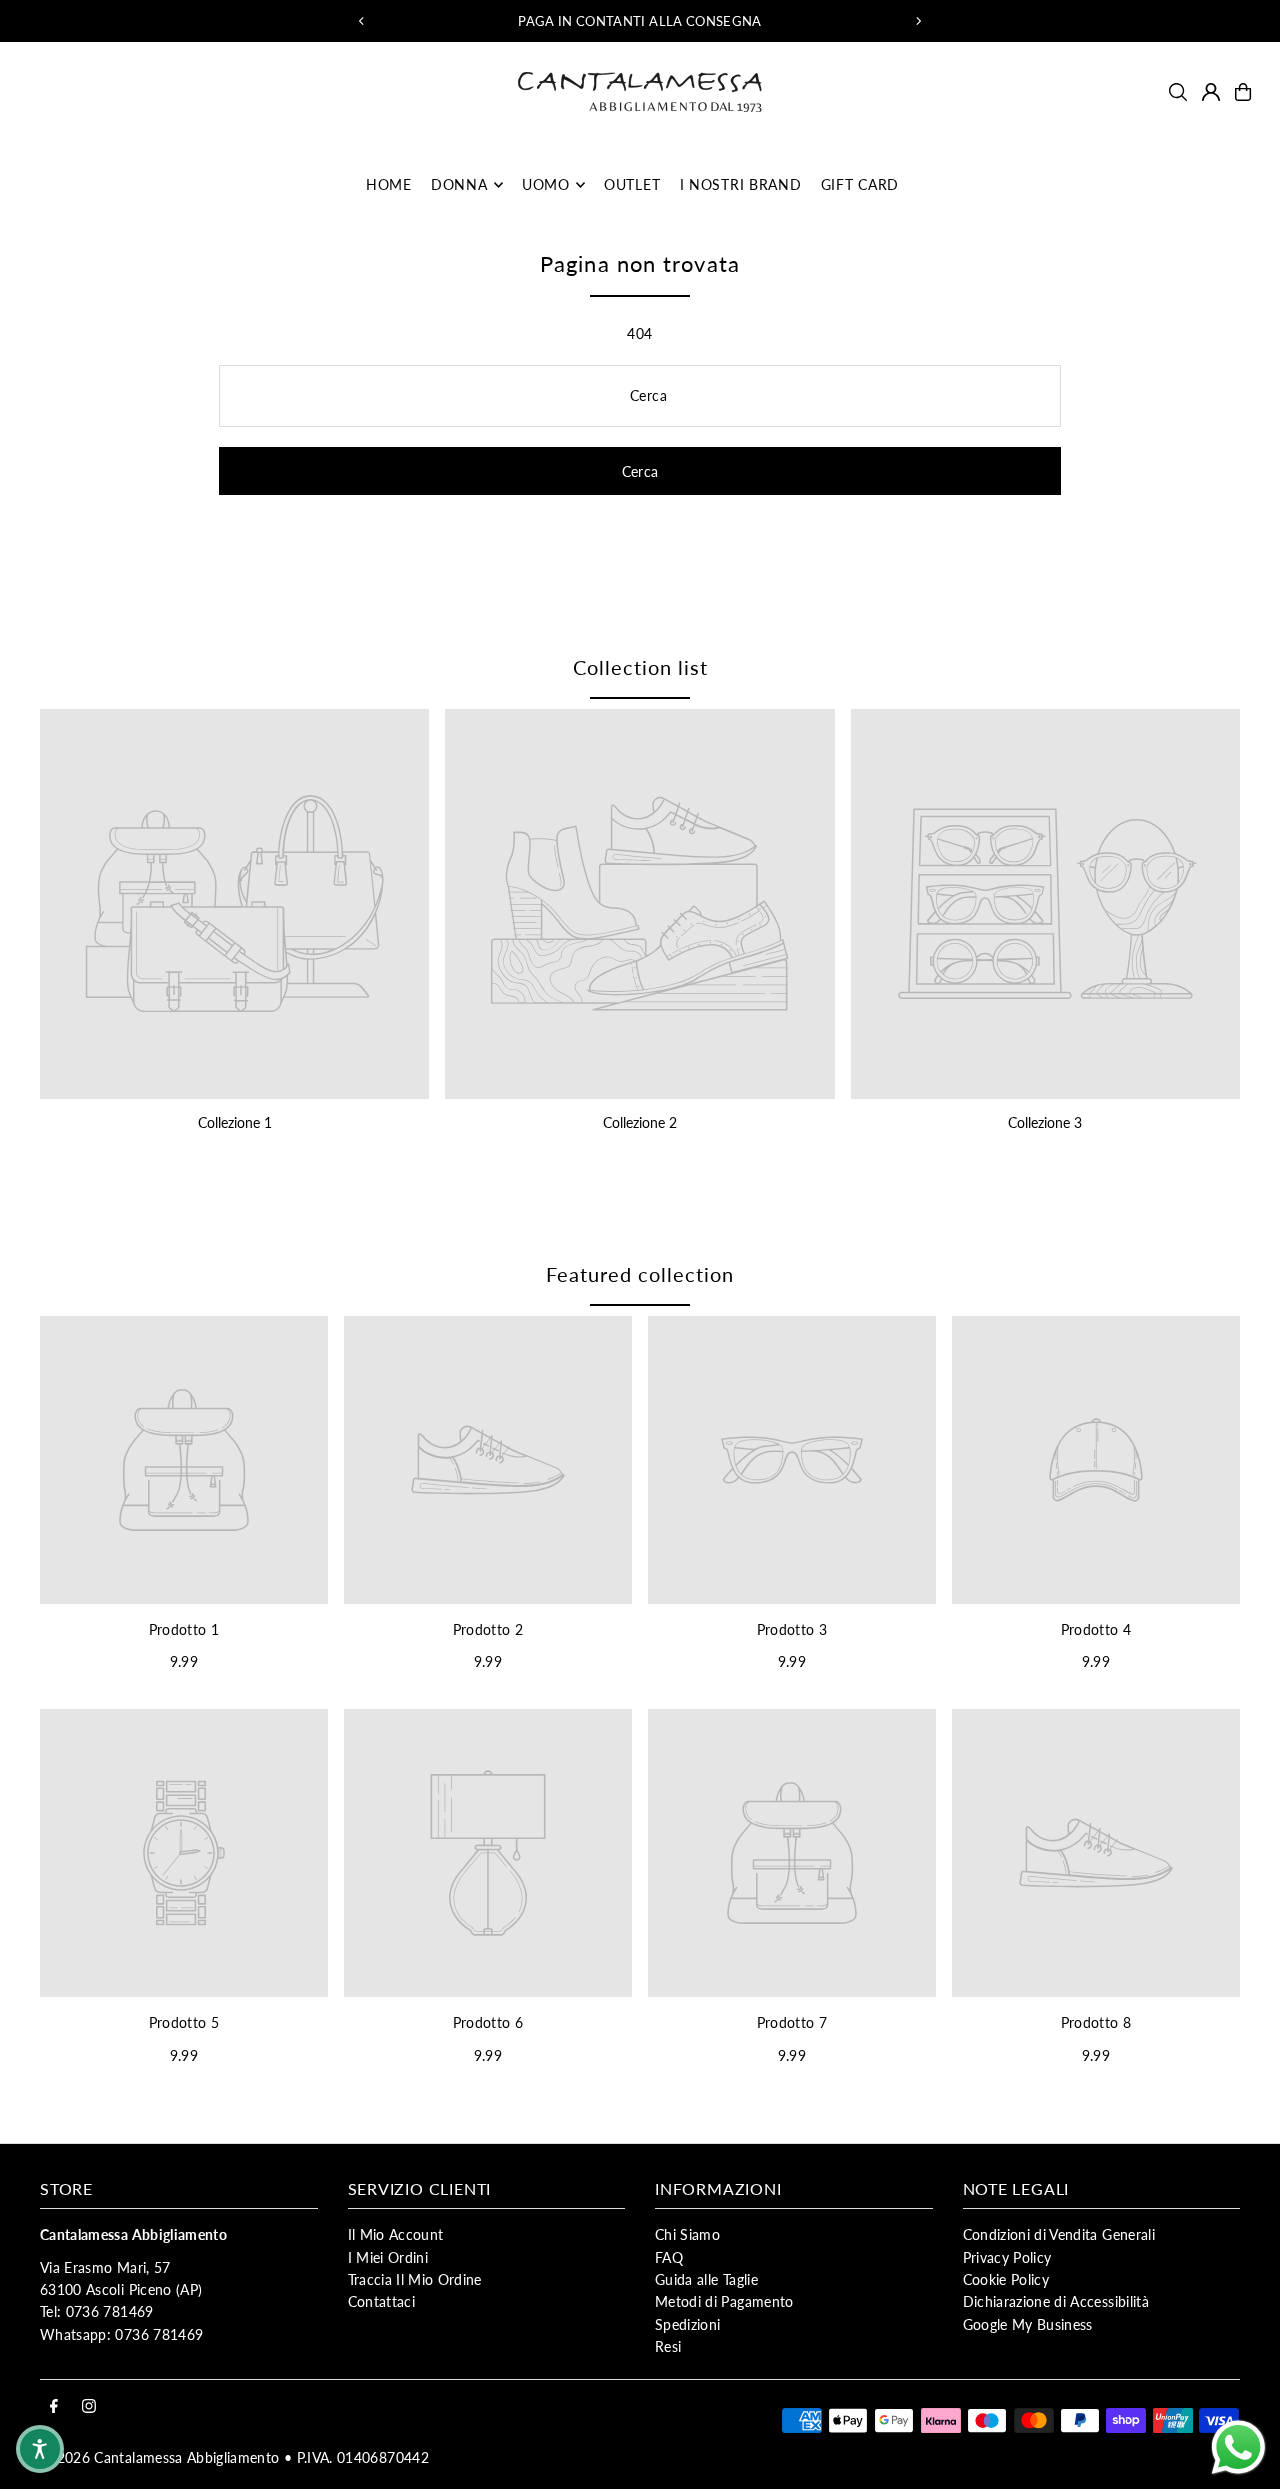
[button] (40, 2449)
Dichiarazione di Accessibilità (1056, 2301)
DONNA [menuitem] (459, 184)
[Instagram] (89, 2407)
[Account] (1211, 92)
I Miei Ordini (388, 2257)
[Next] (918, 21)
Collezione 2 (640, 1122)
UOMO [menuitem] (546, 184)
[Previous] (362, 21)
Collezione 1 (235, 1122)
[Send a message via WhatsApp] (1238, 2447)
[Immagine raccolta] (234, 903)
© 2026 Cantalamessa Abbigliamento (160, 2457)
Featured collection (640, 1274)
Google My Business (1028, 2324)
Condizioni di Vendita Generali (1059, 2234)
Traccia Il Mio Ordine (415, 2279)
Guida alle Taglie (706, 2279)
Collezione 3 (1045, 1122)
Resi (668, 2346)
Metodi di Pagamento (724, 2301)
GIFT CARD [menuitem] (860, 184)
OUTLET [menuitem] (632, 184)
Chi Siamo (687, 2234)
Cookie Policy (1006, 2279)
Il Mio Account (396, 2234)
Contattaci (382, 2301)
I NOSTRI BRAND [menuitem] (741, 184)
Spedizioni (688, 2324)
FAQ (669, 2257)
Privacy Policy (1007, 2257)
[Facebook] (54, 2407)
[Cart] (1243, 92)
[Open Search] (1178, 92)
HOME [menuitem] (389, 184)
